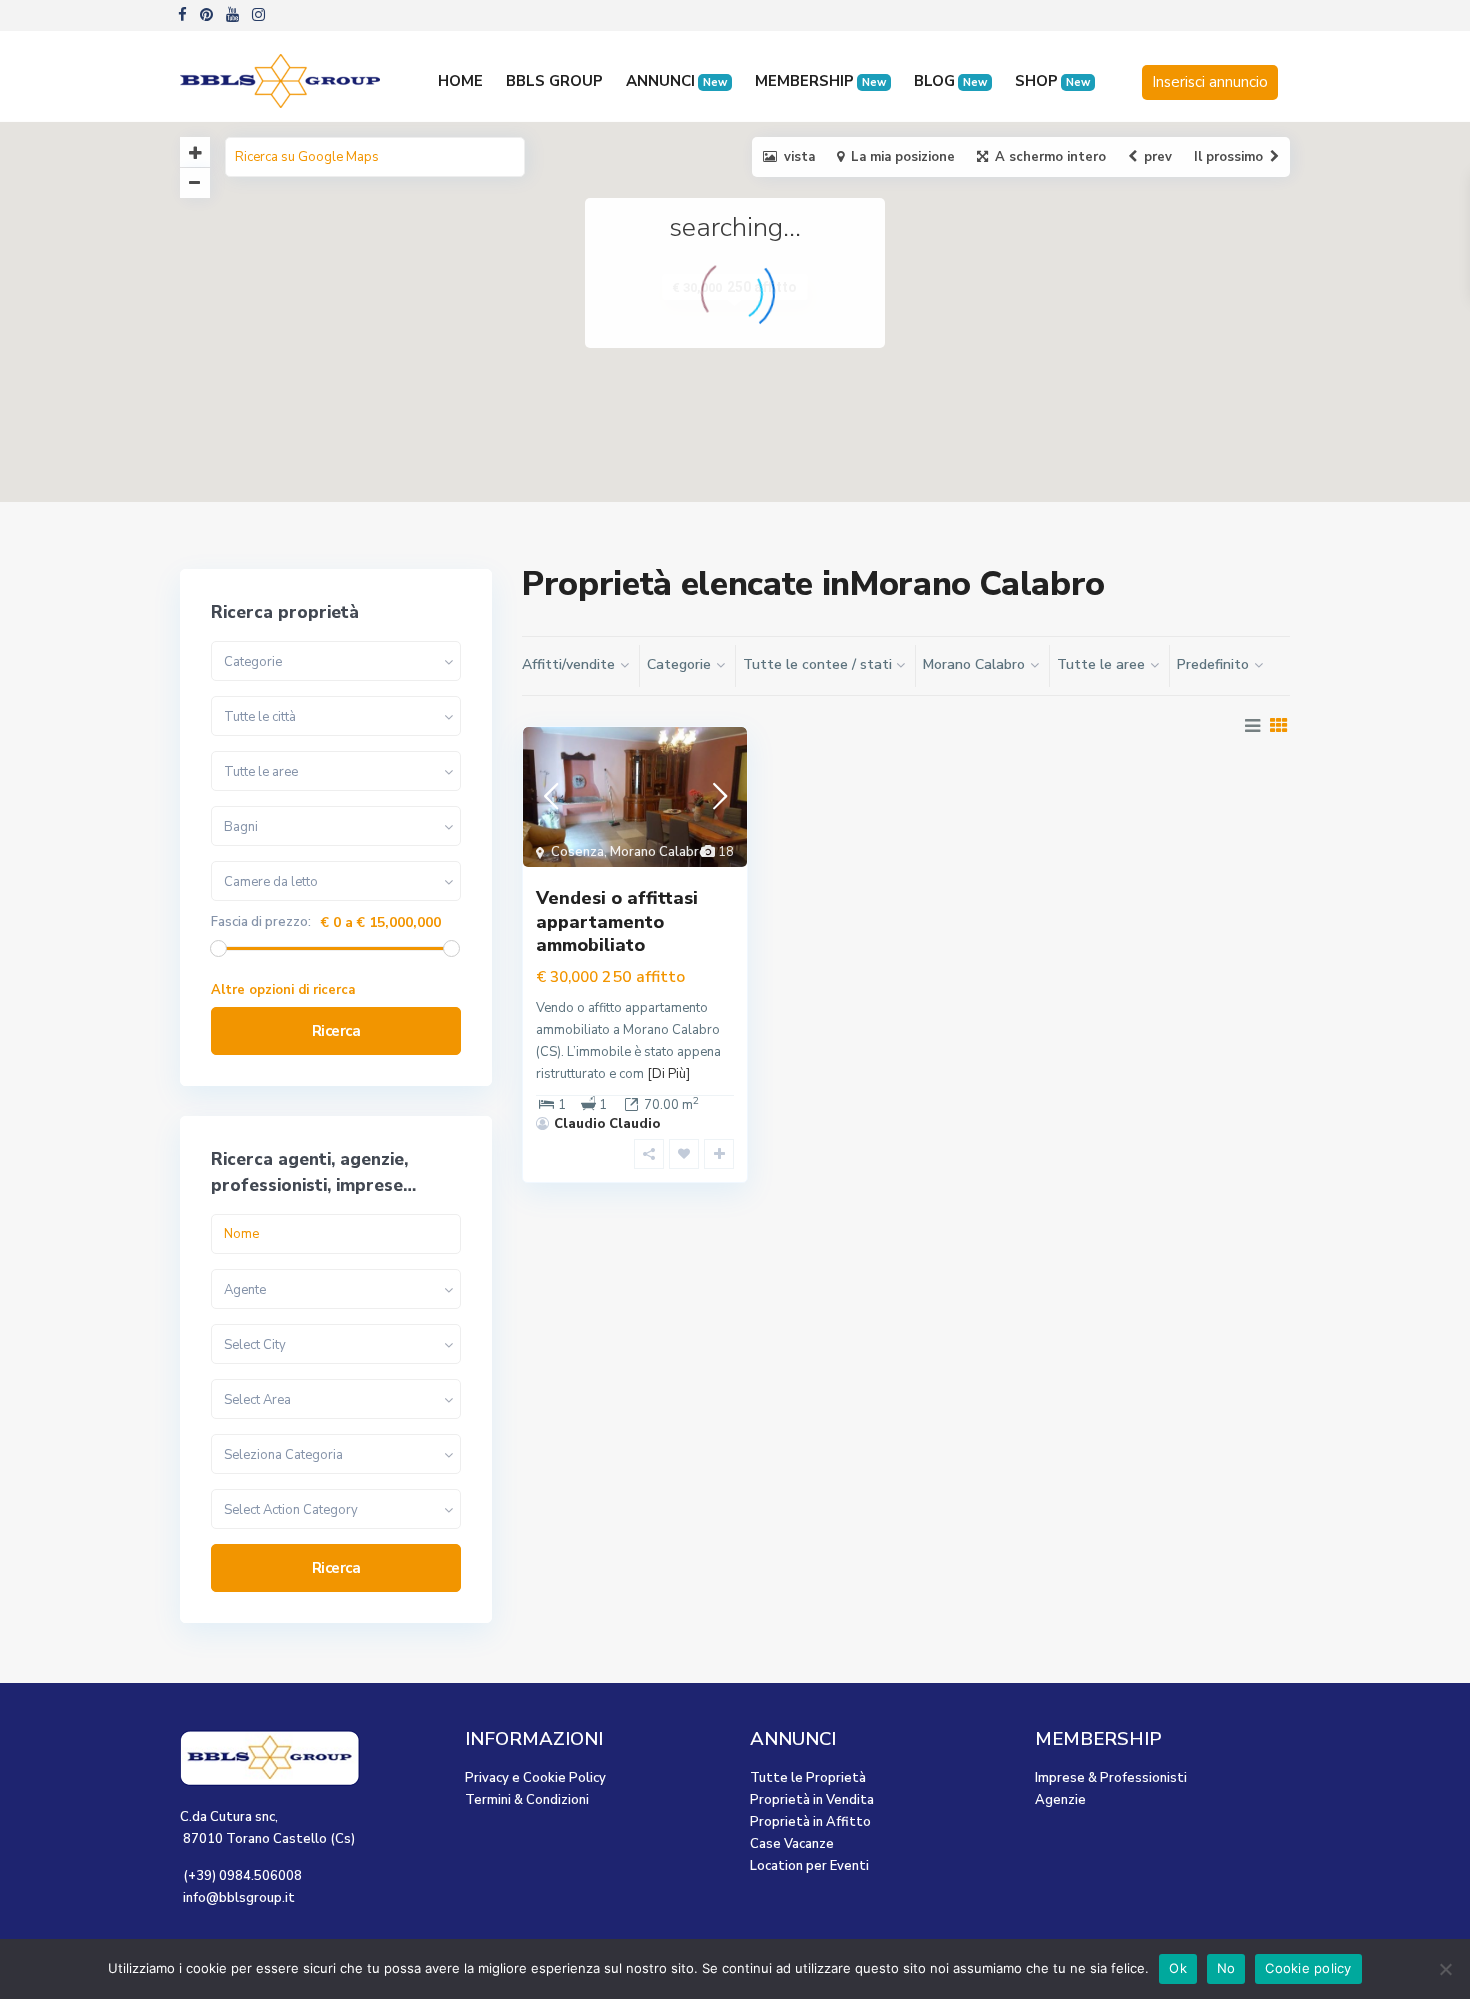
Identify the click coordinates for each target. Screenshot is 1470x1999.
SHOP (1052, 81)
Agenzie (1060, 1800)
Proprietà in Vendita (812, 1800)
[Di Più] (668, 1074)
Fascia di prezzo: (261, 922)
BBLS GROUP (554, 81)
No (1226, 1968)
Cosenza (577, 852)
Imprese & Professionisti (1111, 1778)
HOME (460, 81)
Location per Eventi (809, 1866)
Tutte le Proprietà (808, 1778)
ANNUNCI (676, 81)
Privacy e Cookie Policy (535, 1778)
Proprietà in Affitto (810, 1822)
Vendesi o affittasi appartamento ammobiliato (617, 921)
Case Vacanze (792, 1844)
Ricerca (336, 1031)
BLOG (950, 81)
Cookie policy (1308, 1968)
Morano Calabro (658, 852)
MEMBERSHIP (820, 81)
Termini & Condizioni (527, 1800)
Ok (1178, 1968)
